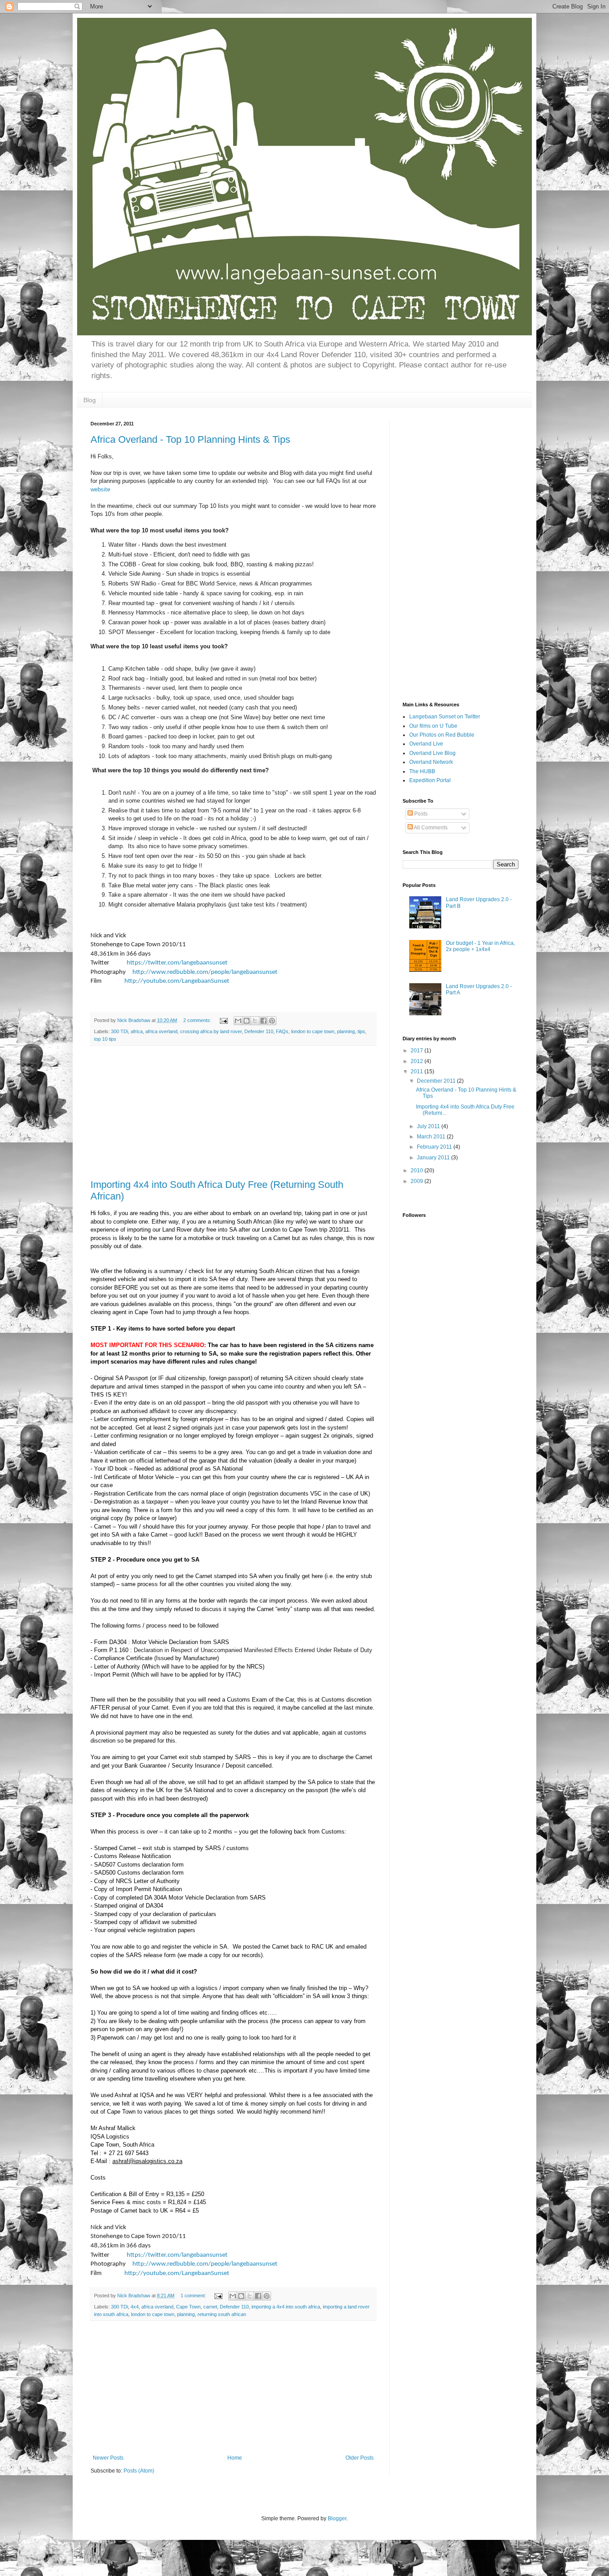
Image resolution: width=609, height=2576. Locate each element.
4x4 (135, 2307)
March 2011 (432, 1137)
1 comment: (194, 2296)
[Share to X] (255, 1021)
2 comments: (198, 1020)
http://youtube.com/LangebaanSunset (177, 981)
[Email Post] (223, 1020)
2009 (418, 1181)
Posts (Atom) (139, 2471)
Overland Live (426, 744)
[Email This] (238, 1021)
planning (346, 1031)
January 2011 (434, 1158)
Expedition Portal (430, 780)
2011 (418, 1072)
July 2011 (429, 1126)
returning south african (222, 2314)
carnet (210, 2307)
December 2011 (437, 1081)
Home (235, 2458)
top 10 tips (105, 1039)
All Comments (430, 828)
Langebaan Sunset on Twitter (445, 717)
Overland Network (431, 762)
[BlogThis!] (247, 1021)
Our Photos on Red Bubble (442, 735)
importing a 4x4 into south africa (286, 2307)
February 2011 (435, 1147)
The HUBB (422, 771)
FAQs (282, 1031)
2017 (418, 1051)
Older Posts (360, 2458)
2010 (418, 1171)
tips (361, 1031)
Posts (420, 814)
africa (137, 1031)
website (100, 489)
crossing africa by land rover (211, 1031)
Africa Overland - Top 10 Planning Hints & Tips (190, 439)
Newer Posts (108, 2458)
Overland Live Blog (432, 753)
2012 (418, 1061)
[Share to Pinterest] (272, 1021)
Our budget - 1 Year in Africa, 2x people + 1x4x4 (480, 946)
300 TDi (119, 1031)
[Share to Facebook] (263, 1021)
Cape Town (188, 2307)
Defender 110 (259, 1031)
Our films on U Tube (433, 726)
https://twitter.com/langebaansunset (177, 963)
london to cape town (313, 1031)
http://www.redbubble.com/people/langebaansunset (205, 972)
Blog (90, 400)
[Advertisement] (233, 1113)
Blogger (337, 2518)
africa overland (161, 1031)
